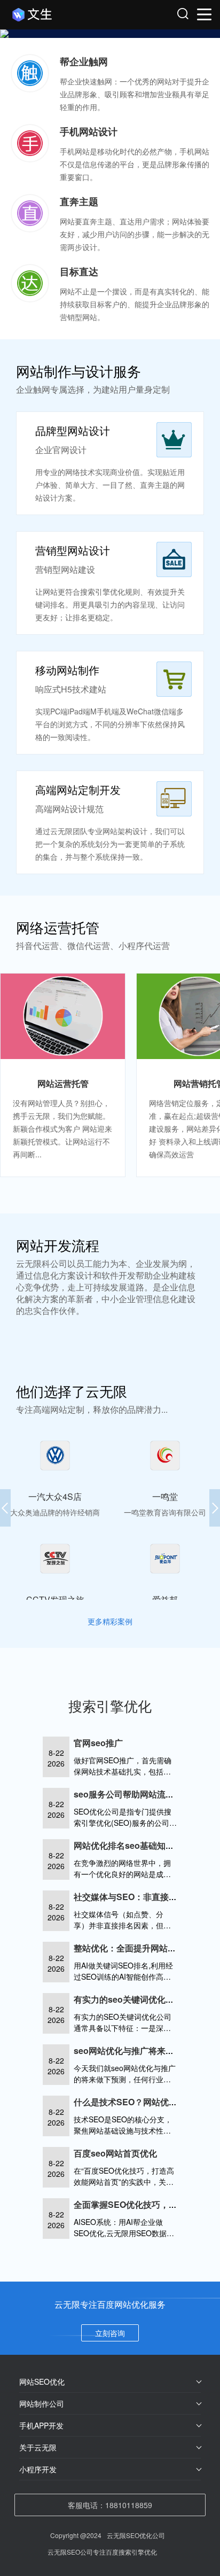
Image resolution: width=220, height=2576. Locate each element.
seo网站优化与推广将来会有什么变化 (145, 2050)
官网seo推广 (98, 1743)
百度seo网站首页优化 (115, 2153)
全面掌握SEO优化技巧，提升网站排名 (147, 2204)
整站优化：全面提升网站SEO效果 (138, 1948)
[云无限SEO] (62, 15)
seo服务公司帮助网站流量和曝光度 (141, 1794)
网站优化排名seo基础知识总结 (132, 1845)
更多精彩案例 (110, 1621)
